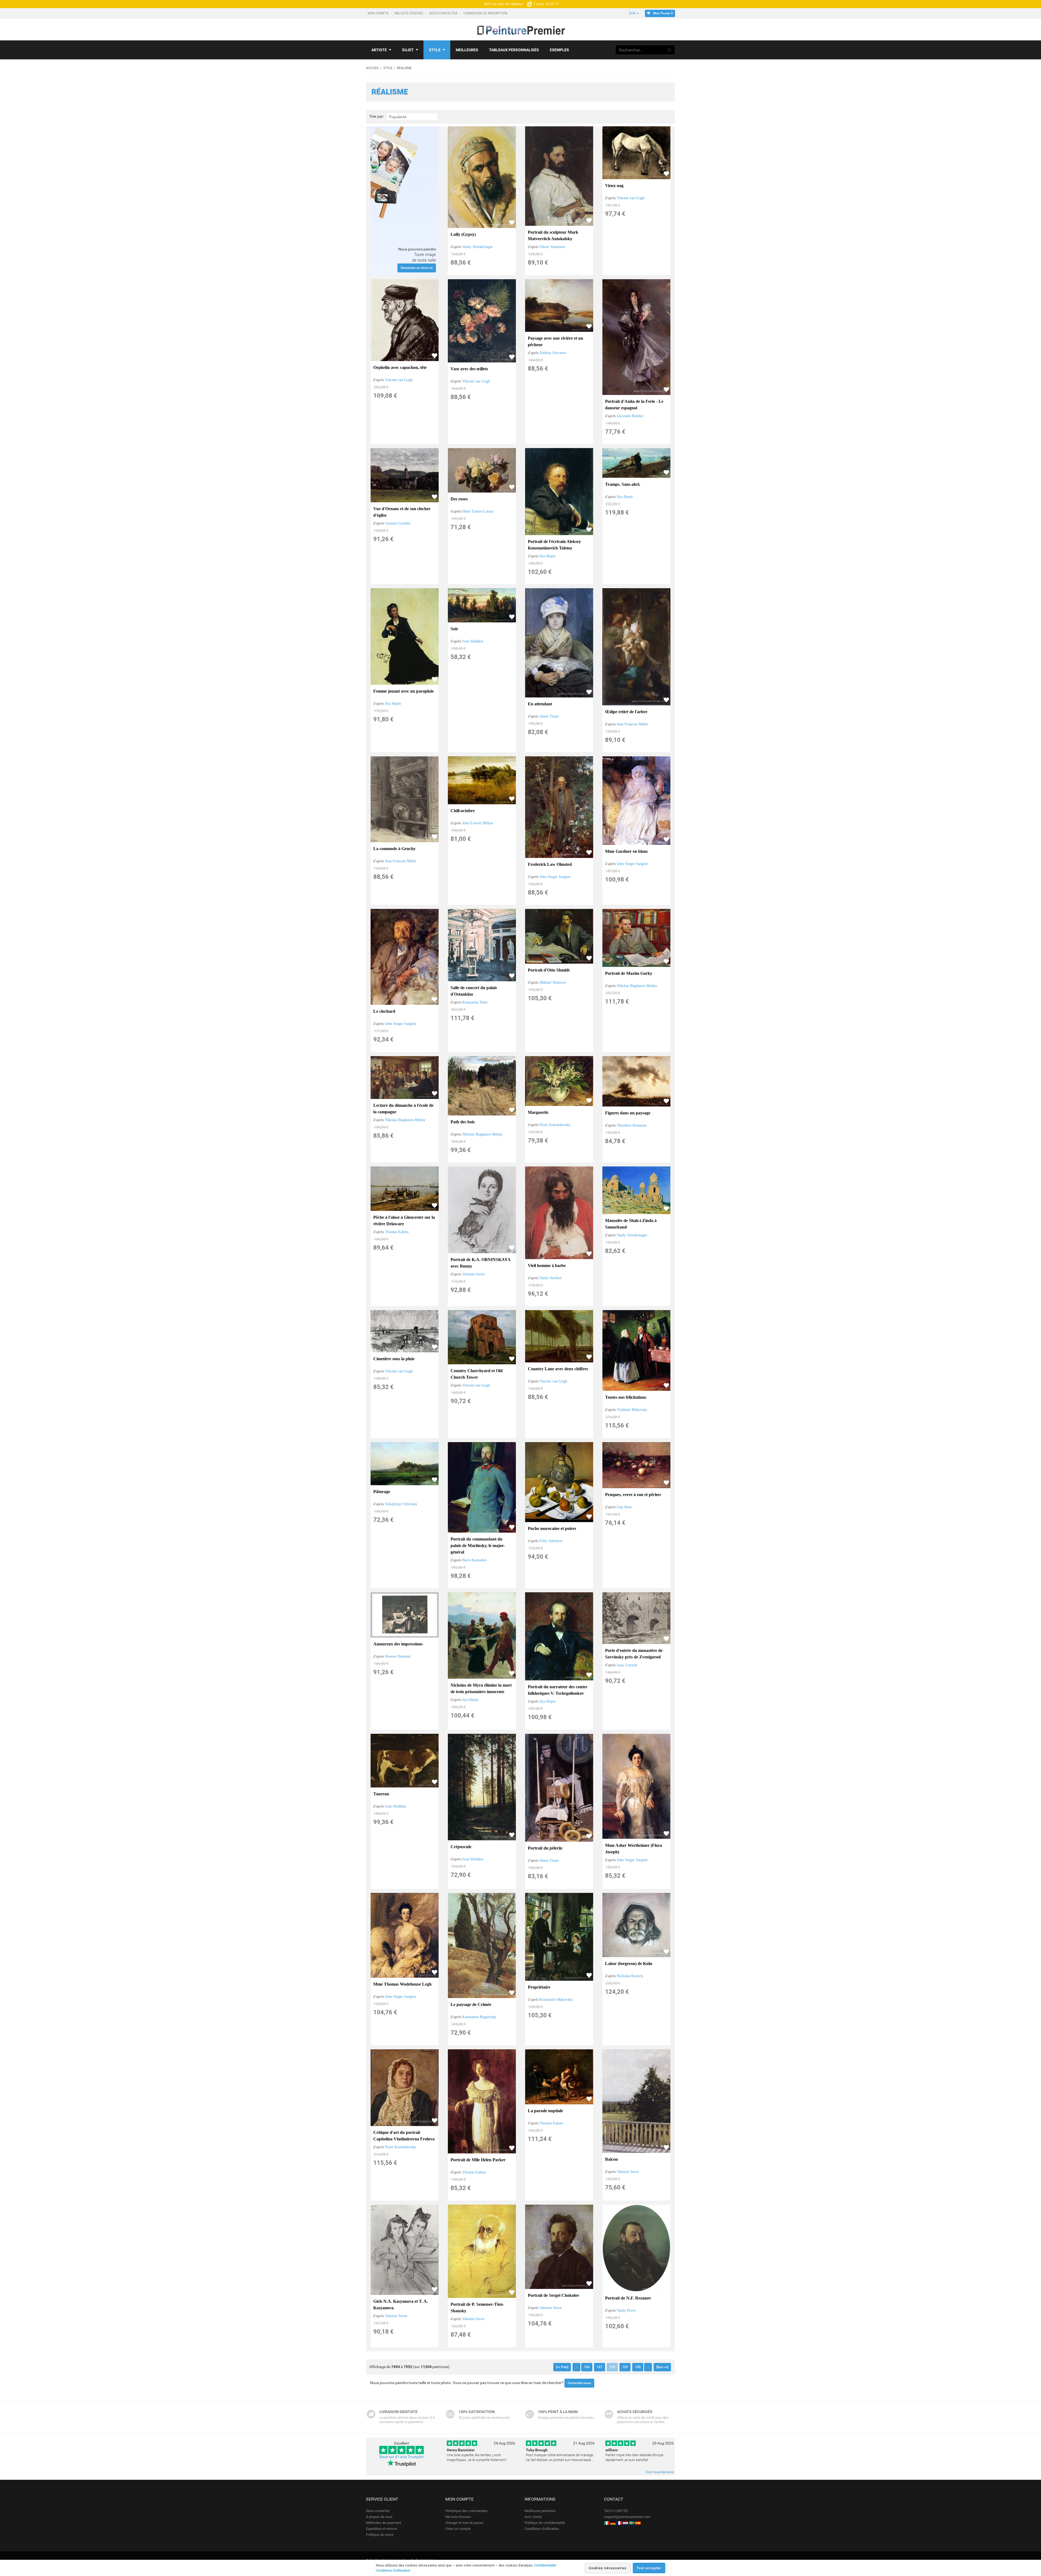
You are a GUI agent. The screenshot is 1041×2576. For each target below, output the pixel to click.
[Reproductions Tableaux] (619, 2523)
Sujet (408, 50)
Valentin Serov (473, 1274)
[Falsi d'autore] (607, 2523)
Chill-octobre (463, 811)
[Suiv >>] (662, 2367)
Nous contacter (444, 13)
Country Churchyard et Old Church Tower (477, 1374)
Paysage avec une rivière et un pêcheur (555, 341)
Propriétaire (539, 1987)
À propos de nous (379, 2517)
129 (625, 2367)
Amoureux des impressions (398, 1644)
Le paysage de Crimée (471, 2004)
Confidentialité (545, 2565)
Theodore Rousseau (632, 1125)
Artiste (379, 50)
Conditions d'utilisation (542, 2529)
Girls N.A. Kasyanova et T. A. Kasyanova (401, 2305)
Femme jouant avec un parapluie (404, 691)
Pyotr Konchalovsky (555, 1125)
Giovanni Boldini (630, 416)
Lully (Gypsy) (463, 234)
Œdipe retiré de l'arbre (626, 712)
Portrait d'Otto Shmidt (549, 970)
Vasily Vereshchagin (477, 247)
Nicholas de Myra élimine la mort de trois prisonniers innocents (481, 1688)
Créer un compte (458, 2529)
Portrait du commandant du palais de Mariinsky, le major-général (478, 1546)
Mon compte (379, 13)
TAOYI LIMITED (616, 2511)
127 (600, 2367)
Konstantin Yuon (475, 1002)
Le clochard (384, 1011)
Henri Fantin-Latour (478, 511)
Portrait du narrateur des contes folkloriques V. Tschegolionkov (558, 1690)
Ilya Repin (547, 556)
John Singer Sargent (555, 877)
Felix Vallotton (551, 1541)
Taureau (381, 1794)
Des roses (459, 499)
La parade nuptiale (545, 2111)
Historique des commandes (467, 2511)
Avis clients (533, 2517)
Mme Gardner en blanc (627, 851)
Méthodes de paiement (384, 2523)
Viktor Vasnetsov (552, 247)
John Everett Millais (478, 823)
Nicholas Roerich (630, 1976)
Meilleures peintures (540, 2511)
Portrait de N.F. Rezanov (628, 2298)
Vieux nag (614, 186)
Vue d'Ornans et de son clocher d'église (402, 512)
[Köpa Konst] (632, 2523)
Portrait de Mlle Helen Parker (478, 2160)
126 (587, 2367)
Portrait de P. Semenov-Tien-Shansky (477, 2308)
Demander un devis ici (417, 268)
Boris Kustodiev (475, 1560)
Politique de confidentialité (545, 2523)
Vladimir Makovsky (632, 1410)
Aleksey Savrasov (553, 353)
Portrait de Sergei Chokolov (554, 2295)
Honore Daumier (398, 1656)
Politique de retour (380, 2535)
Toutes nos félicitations (626, 1397)
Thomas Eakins (397, 1232)
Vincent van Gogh (631, 198)
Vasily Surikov (551, 1278)
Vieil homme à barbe (547, 1266)
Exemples (559, 50)
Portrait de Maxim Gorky (629, 973)
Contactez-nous (579, 2383)
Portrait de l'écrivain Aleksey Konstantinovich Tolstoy (554, 545)
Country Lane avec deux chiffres (558, 1369)
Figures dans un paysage (628, 1113)
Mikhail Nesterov (553, 983)
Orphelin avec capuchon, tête (400, 367)
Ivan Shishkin (473, 641)
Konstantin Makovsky (556, 2000)
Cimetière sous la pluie (394, 1359)
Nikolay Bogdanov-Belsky (637, 986)
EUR (633, 13)
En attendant (540, 704)
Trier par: (377, 116)
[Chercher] (670, 50)
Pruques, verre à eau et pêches (633, 1495)
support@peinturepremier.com (627, 2517)
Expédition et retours (382, 2529)
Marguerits (538, 1112)
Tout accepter (649, 2568)
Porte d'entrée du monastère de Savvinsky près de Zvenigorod (634, 1654)
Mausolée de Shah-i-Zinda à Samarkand (631, 1224)
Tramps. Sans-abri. (623, 484)
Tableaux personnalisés (514, 50)
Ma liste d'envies (409, 13)
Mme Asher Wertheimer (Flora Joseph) (634, 1849)
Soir (454, 629)
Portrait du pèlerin (545, 1848)
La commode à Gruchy (394, 849)
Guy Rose (624, 1507)
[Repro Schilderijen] (625, 2523)
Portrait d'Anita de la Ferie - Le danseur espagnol (634, 405)
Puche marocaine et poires (552, 1528)
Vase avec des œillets (469, 369)
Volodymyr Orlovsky (401, 1504)
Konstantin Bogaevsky (479, 2017)
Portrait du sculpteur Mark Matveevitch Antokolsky (553, 235)
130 (638, 2367)
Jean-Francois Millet (632, 724)
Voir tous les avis (660, 2472)
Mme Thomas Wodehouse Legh (402, 1984)
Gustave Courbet (398, 523)
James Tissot (549, 716)
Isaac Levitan (627, 1665)
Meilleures (467, 50)
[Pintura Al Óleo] (638, 2523)
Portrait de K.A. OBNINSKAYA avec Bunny (481, 1263)
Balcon (611, 2159)
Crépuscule (461, 1847)
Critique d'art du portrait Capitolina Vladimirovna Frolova (404, 2136)
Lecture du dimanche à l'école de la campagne (403, 1109)
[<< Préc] (562, 2367)
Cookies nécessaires (608, 2568)
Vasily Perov (626, 2310)
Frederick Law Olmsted (550, 864)
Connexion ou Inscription (486, 13)
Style (435, 50)
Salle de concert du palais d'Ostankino (474, 991)
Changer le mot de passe (464, 2523)
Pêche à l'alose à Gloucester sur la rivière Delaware (404, 1221)
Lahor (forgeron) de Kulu (629, 1964)
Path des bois (463, 1122)
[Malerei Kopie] (613, 2523)
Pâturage (382, 1492)
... (576, 2367)
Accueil (372, 68)
